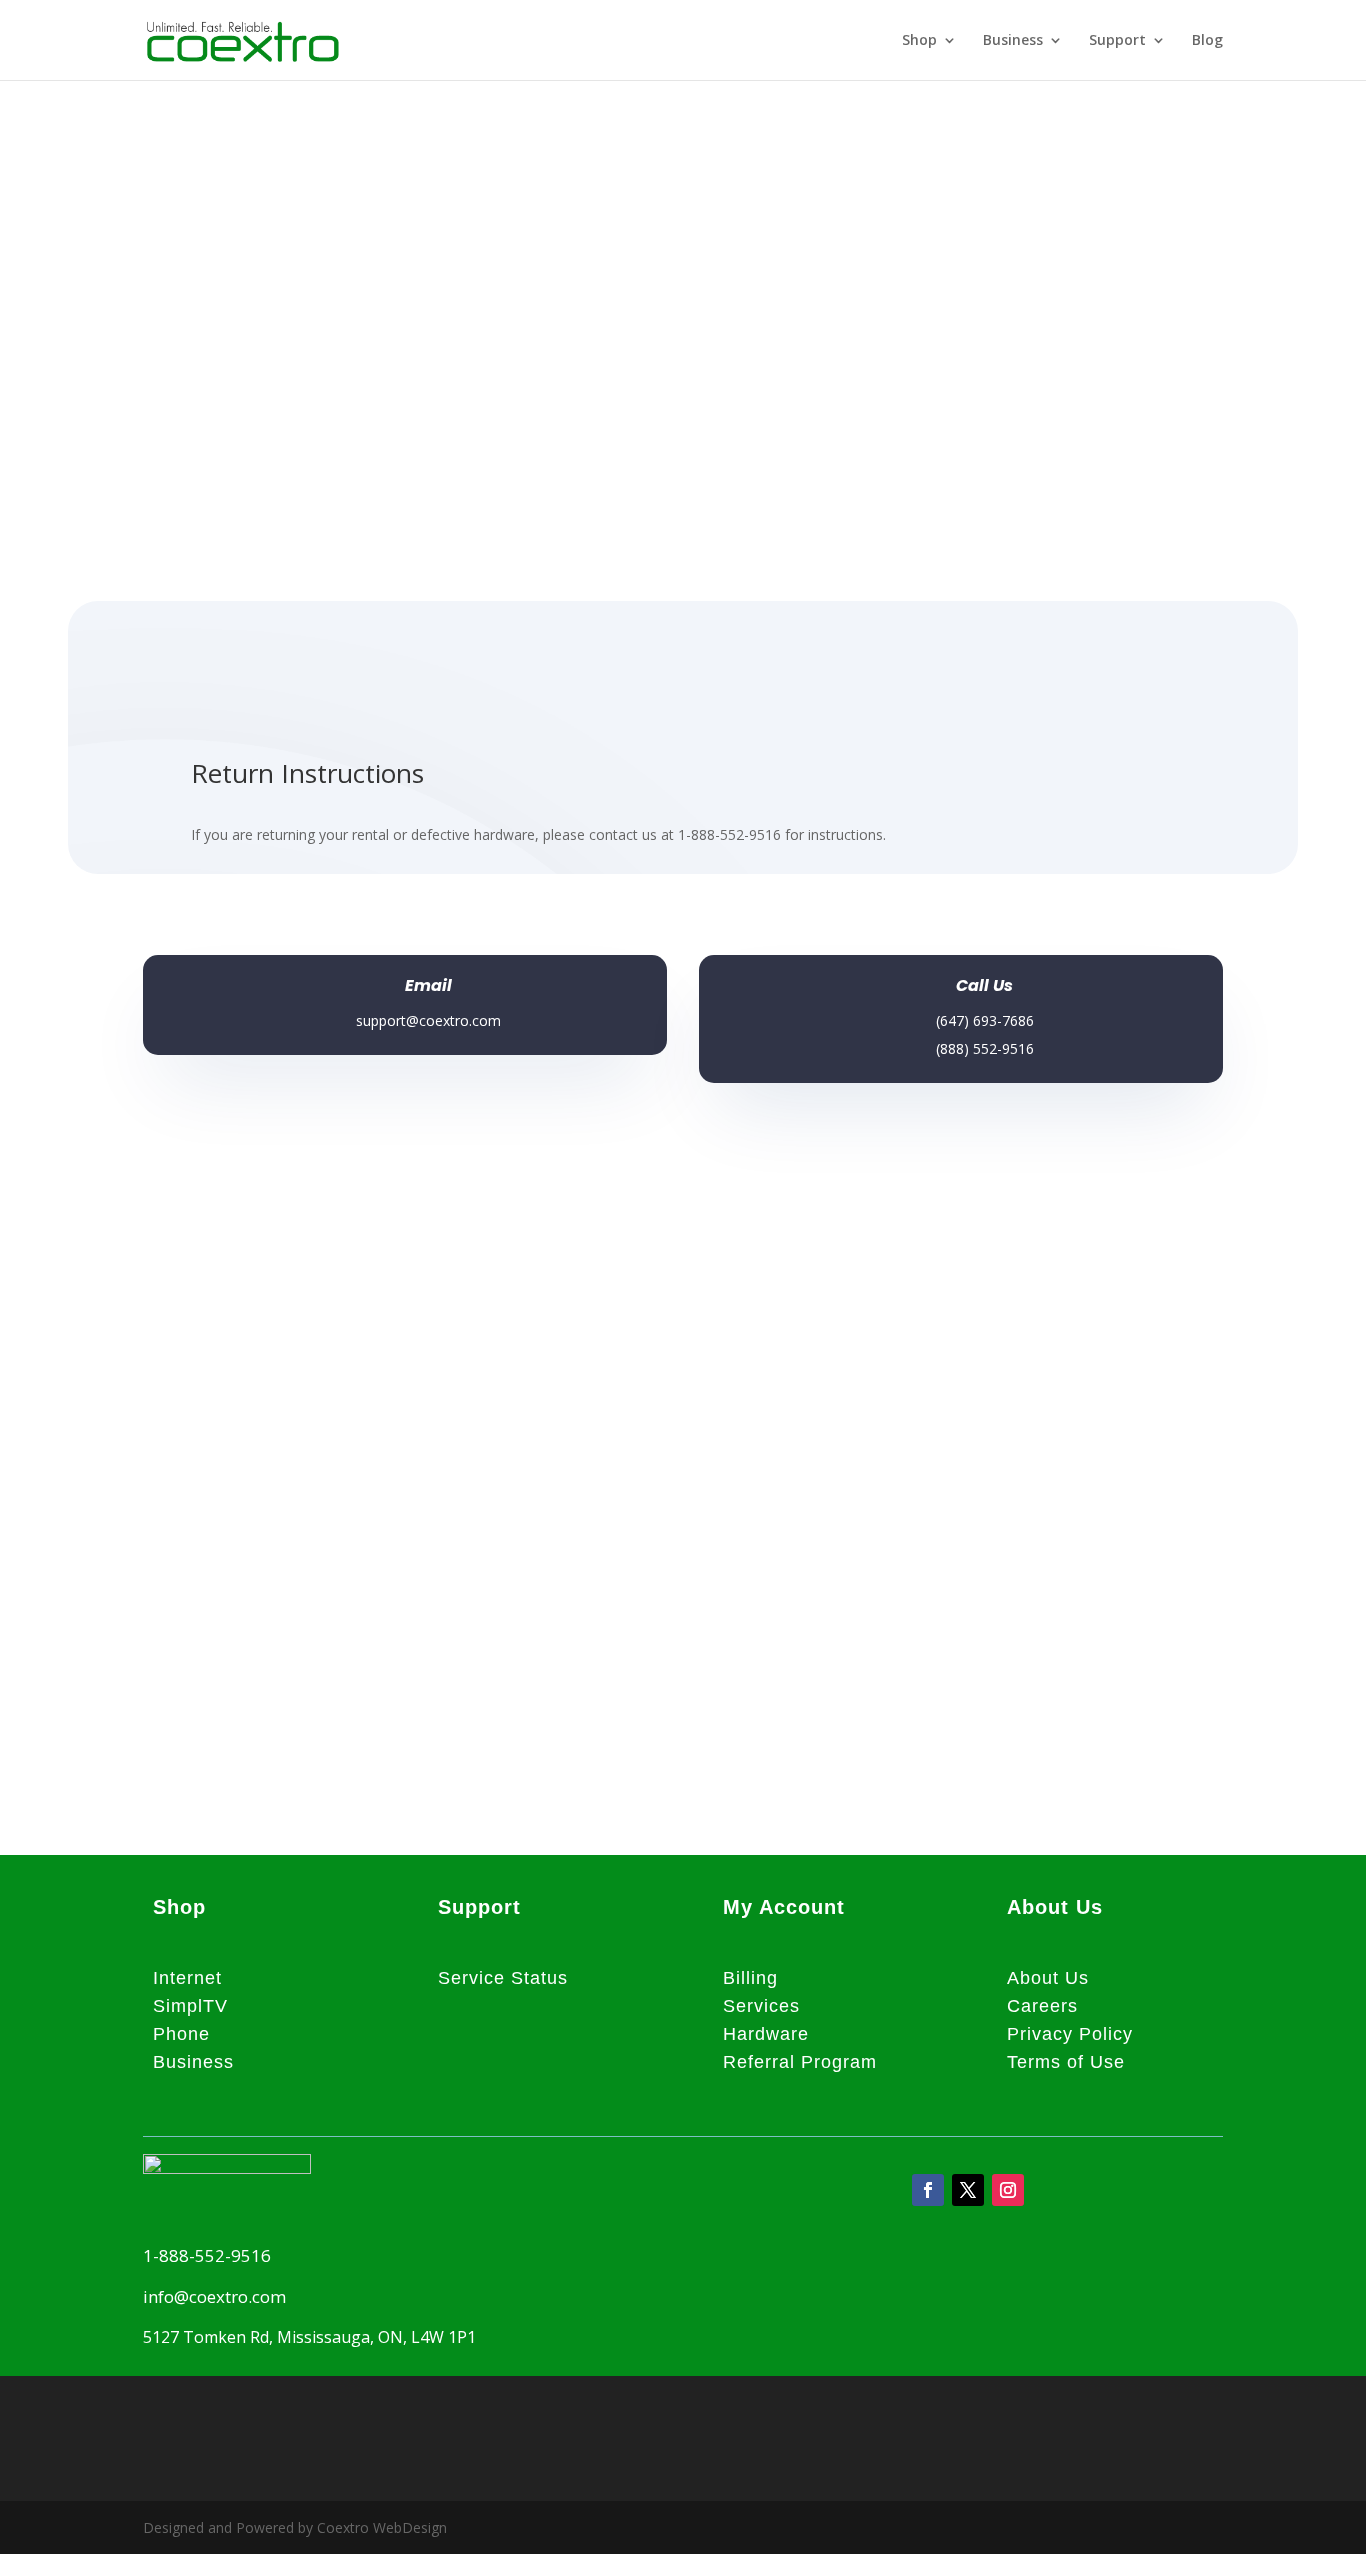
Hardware (766, 2034)
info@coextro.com (214, 2296)
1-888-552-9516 (207, 2255)
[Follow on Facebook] (928, 2190)
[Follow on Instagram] (1008, 2190)
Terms (1034, 2062)
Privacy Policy (1070, 2034)
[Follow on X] (968, 2190)
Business (1013, 41)
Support (1117, 41)
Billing (750, 1978)
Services (761, 2006)
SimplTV (190, 2006)
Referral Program (800, 2062)
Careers (1042, 2006)
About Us (1048, 1978)
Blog (1207, 41)
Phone (181, 2034)
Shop (919, 41)
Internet (187, 1978)
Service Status (503, 1978)
